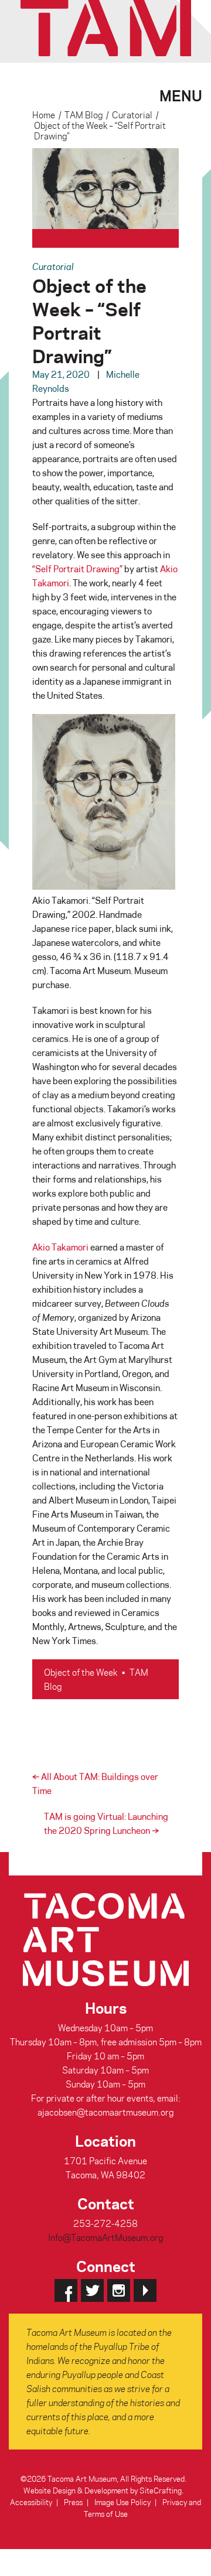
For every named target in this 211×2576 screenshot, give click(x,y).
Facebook (66, 2290)
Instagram (119, 2290)
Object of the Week (81, 1672)
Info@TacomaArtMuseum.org (105, 2237)
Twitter (92, 2290)
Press (73, 2502)
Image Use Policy (122, 2502)
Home (44, 115)
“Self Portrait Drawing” (77, 569)
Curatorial (132, 115)
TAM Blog (84, 115)
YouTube (145, 2290)
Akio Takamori (60, 1247)
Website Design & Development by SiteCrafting (103, 2490)
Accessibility (31, 2502)
